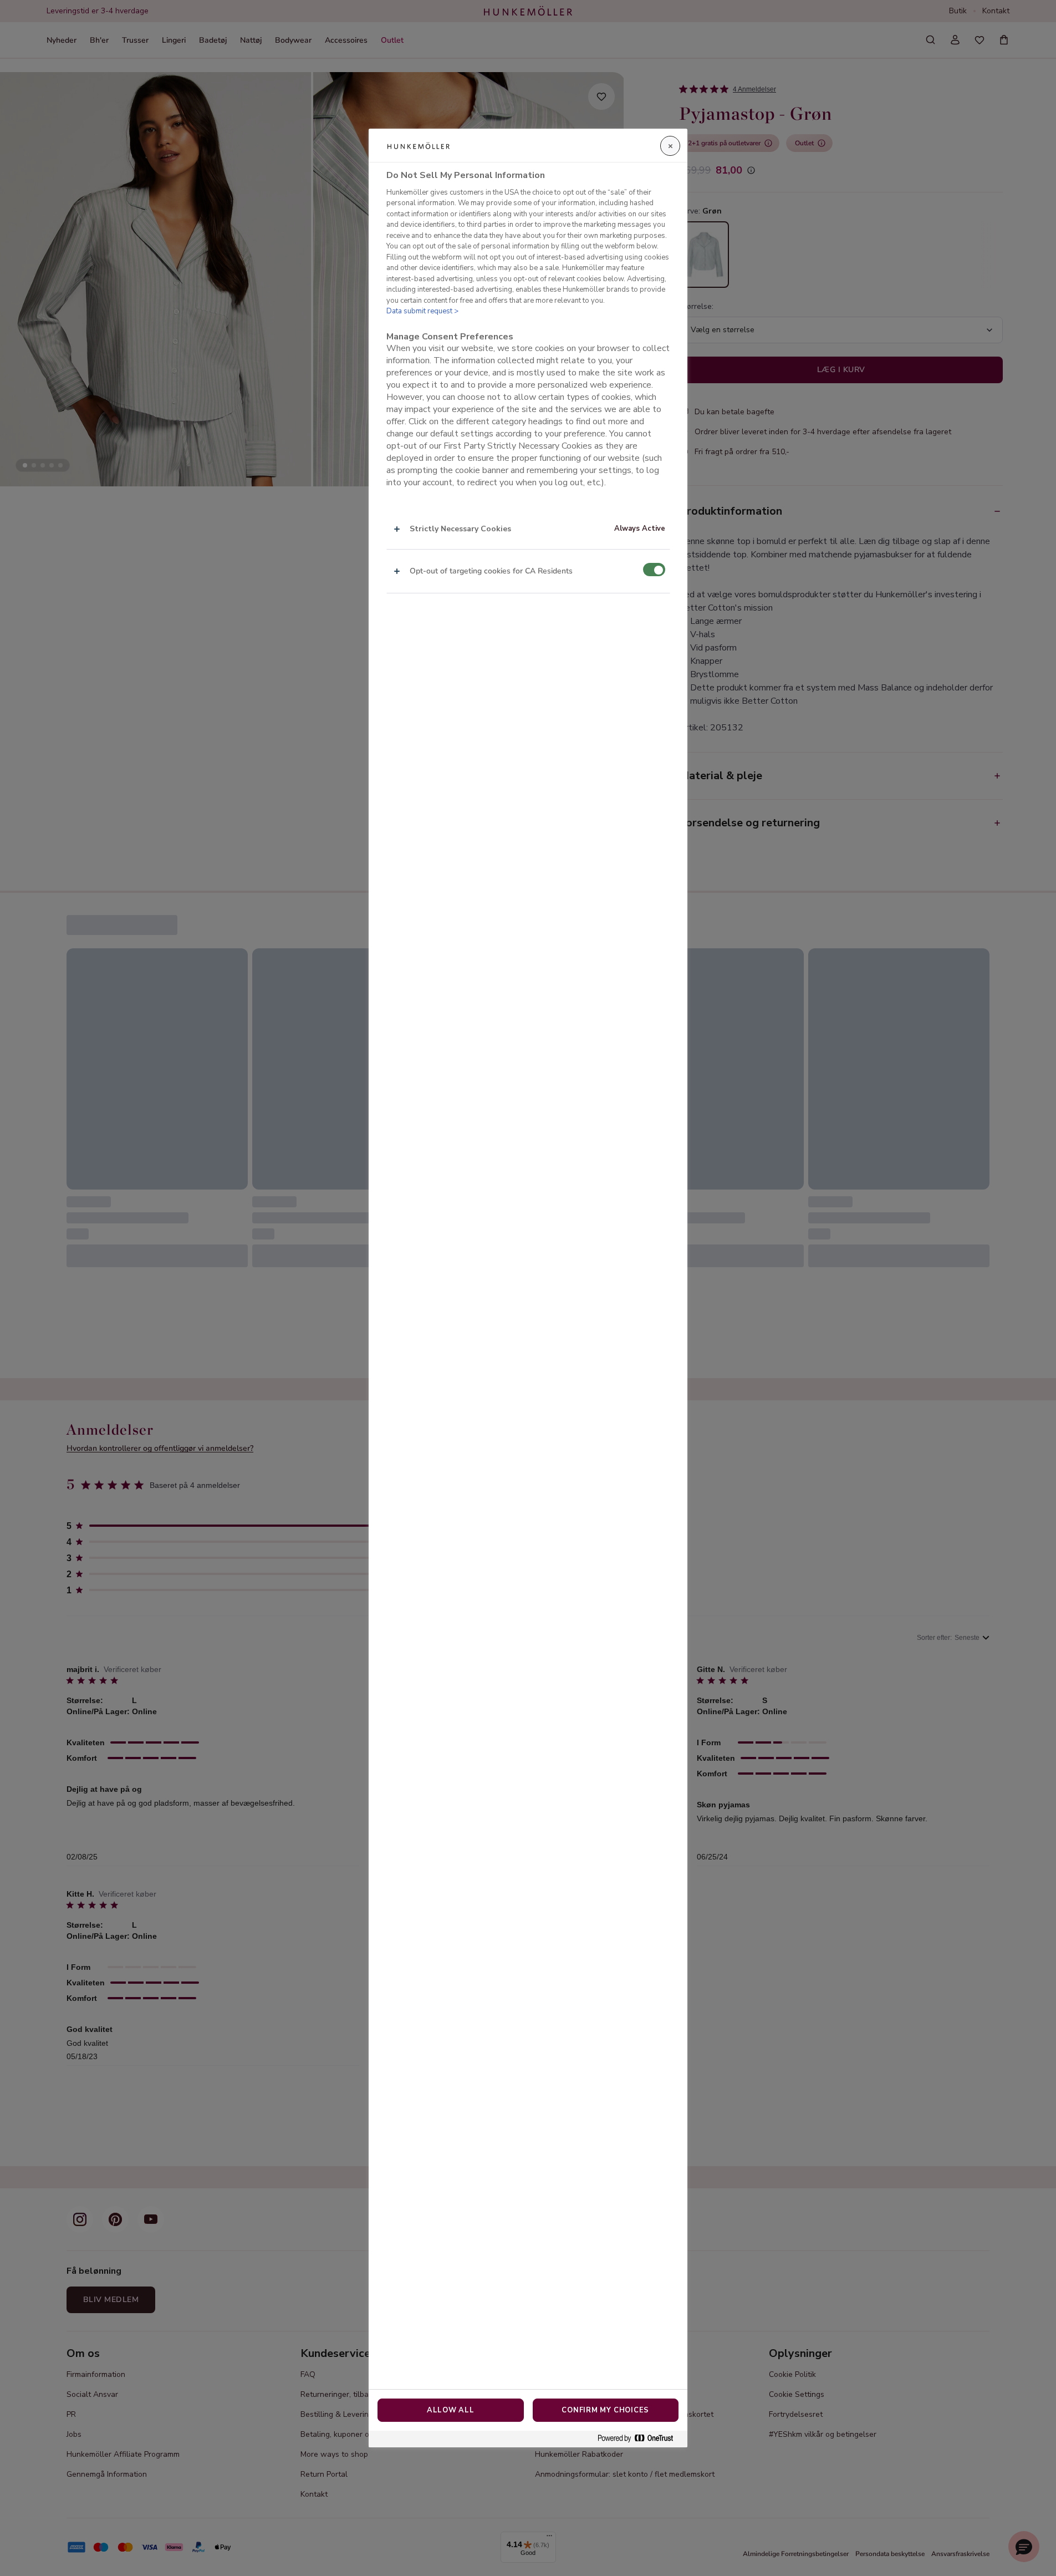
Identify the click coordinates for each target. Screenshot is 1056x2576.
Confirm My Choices (605, 2410)
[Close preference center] (670, 146)
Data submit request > (422, 311)
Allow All (451, 2410)
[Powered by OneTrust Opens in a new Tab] (640, 2439)
